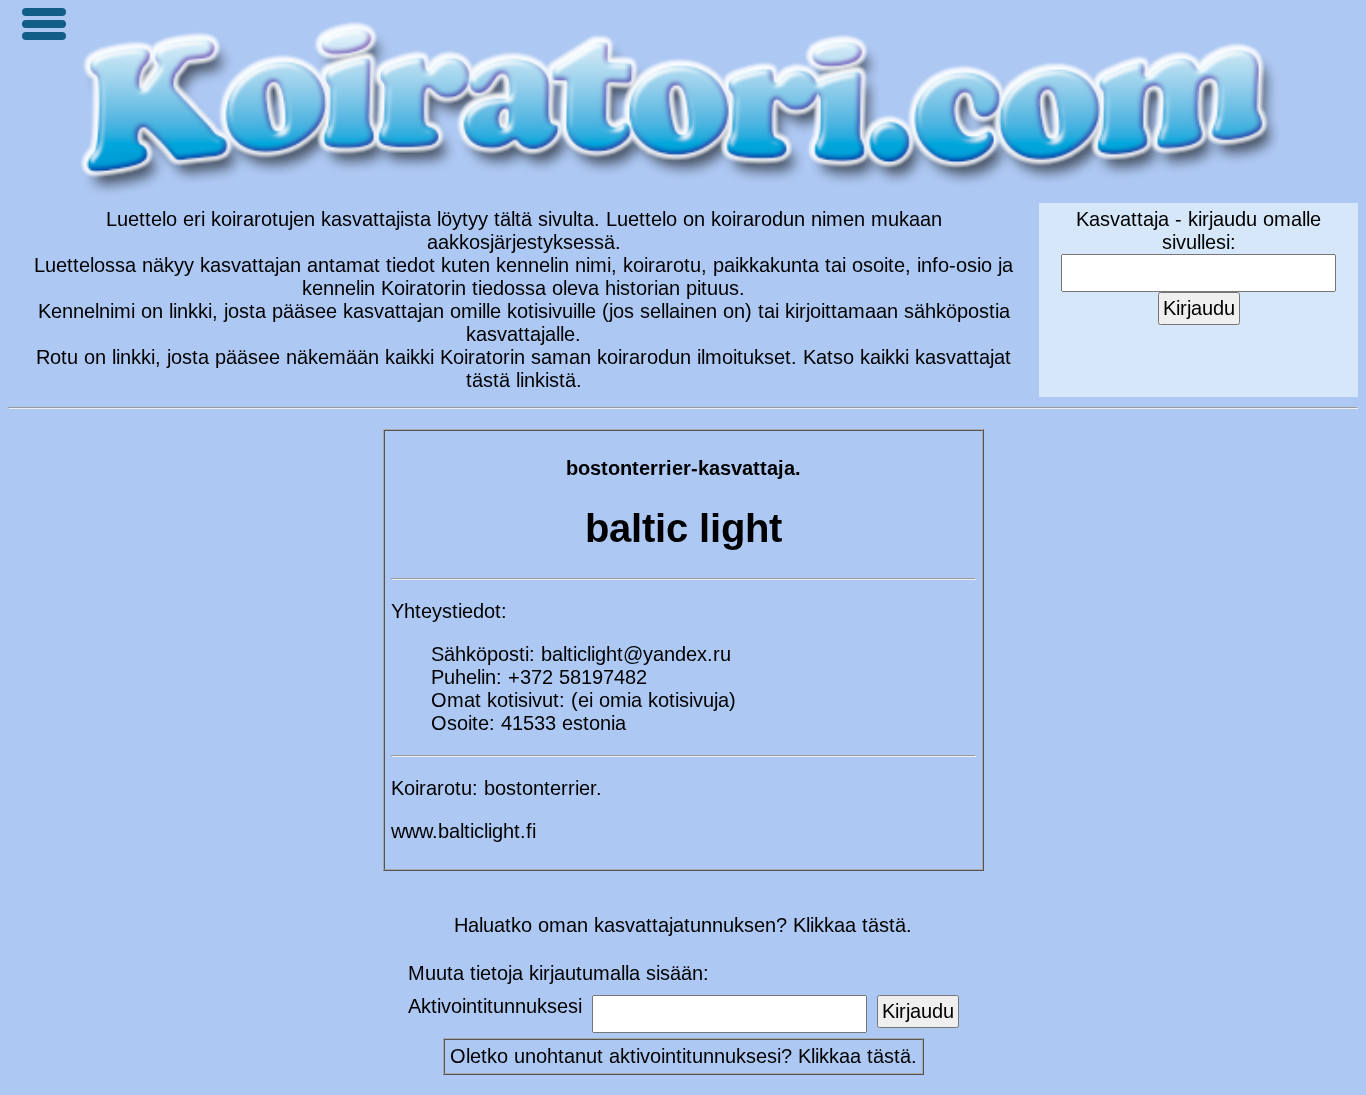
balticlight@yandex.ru (636, 654)
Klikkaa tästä (854, 1056)
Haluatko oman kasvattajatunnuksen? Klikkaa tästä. (683, 925)
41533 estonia (563, 723)
